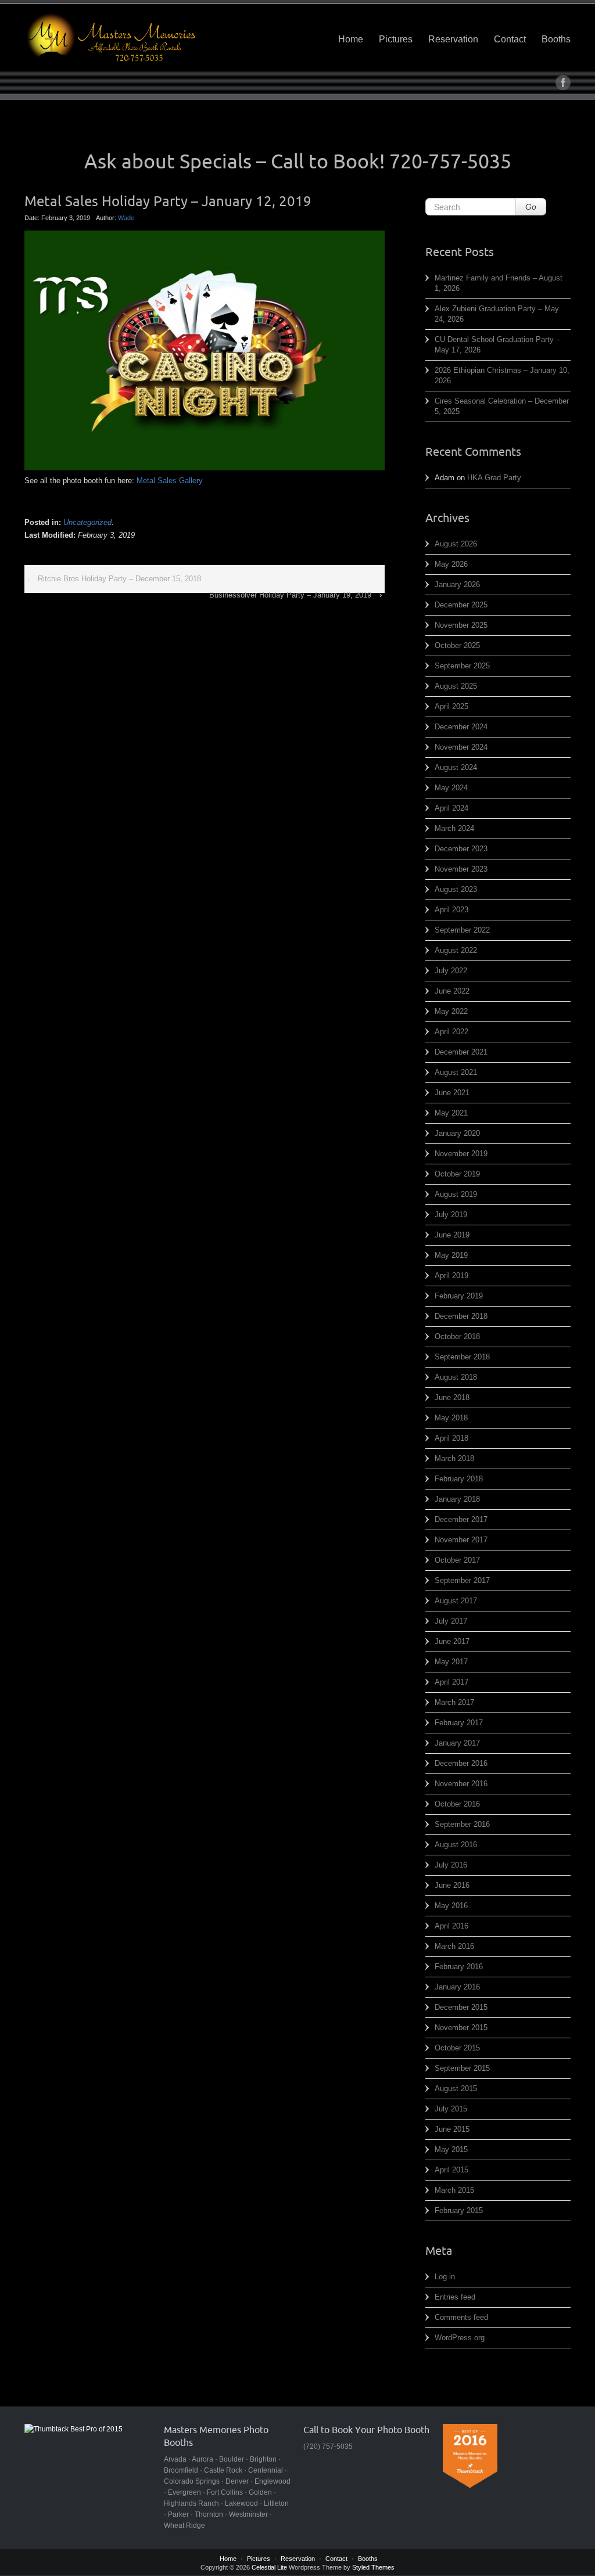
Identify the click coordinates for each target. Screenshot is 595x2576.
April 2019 (451, 1276)
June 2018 (452, 1397)
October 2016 (457, 1804)
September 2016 (462, 1824)
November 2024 (461, 747)
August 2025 (456, 686)
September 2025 (462, 666)
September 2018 (462, 1357)
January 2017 (457, 1743)
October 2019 (457, 1174)
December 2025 (461, 605)
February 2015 (459, 2210)
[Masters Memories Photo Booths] (112, 37)
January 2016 (457, 1987)
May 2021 (451, 1113)
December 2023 (461, 849)
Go (531, 207)
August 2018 (456, 1377)
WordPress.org (460, 2338)
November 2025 (461, 625)
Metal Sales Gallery (170, 481)
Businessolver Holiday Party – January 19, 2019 (290, 595)
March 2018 (454, 1458)
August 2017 (456, 1601)
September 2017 (462, 1580)
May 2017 (451, 1662)
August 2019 (456, 1194)
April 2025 (451, 706)
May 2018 (451, 1418)
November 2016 (461, 1784)
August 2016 (456, 1845)
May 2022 (451, 1011)
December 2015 (461, 2007)
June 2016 (452, 1885)
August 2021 (456, 1072)
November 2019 (461, 1154)
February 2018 (459, 1479)
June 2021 (452, 1093)
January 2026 (457, 584)
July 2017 (451, 1621)
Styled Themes (373, 2567)
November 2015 (461, 2028)
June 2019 (452, 1235)
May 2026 (451, 564)
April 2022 (451, 1032)
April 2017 (451, 1682)
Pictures (396, 39)
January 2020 (457, 1133)
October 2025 (457, 645)
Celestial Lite (269, 2567)
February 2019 (459, 1296)
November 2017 (461, 1540)
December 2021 (461, 1052)
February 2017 (459, 1723)
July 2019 (451, 1215)
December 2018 (461, 1316)
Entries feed (455, 2297)
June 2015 (452, 2129)
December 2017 (461, 1519)
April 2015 (451, 2170)
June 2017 (452, 1641)
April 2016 (451, 1926)
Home (351, 39)
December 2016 (461, 1763)
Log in (445, 2277)
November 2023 (461, 869)
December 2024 (461, 727)
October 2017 (457, 1560)
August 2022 (456, 950)
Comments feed (461, 2317)
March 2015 (454, 2190)
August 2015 (456, 2088)
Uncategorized (87, 522)
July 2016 (451, 1865)
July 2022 (451, 971)
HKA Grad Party (494, 478)
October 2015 (457, 2048)
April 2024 (451, 808)
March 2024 (454, 828)
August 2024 (456, 767)
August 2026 (456, 544)
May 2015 (451, 2149)
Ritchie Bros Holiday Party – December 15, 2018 (119, 579)
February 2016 (459, 1967)
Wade (126, 218)
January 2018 (457, 1499)
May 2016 (451, 1906)
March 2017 (454, 1702)
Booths (556, 39)
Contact (510, 39)
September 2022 (462, 930)
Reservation (453, 39)
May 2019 (451, 1255)
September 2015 (462, 2068)
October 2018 (457, 1336)
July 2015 (451, 2109)
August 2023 (456, 889)
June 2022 (452, 991)
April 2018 (451, 1438)
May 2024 (451, 788)
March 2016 (454, 1946)
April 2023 (451, 910)
